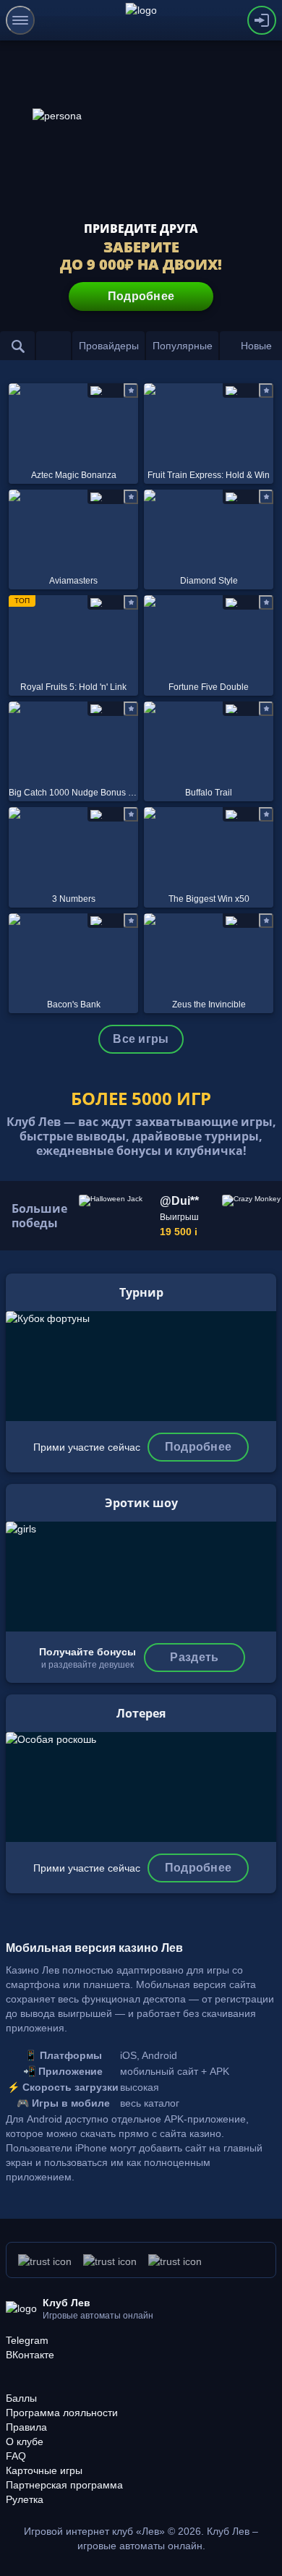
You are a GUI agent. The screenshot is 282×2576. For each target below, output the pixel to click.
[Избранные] (54, 346)
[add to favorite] (131, 391)
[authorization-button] (262, 20)
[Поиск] (17, 346)
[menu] (20, 20)
